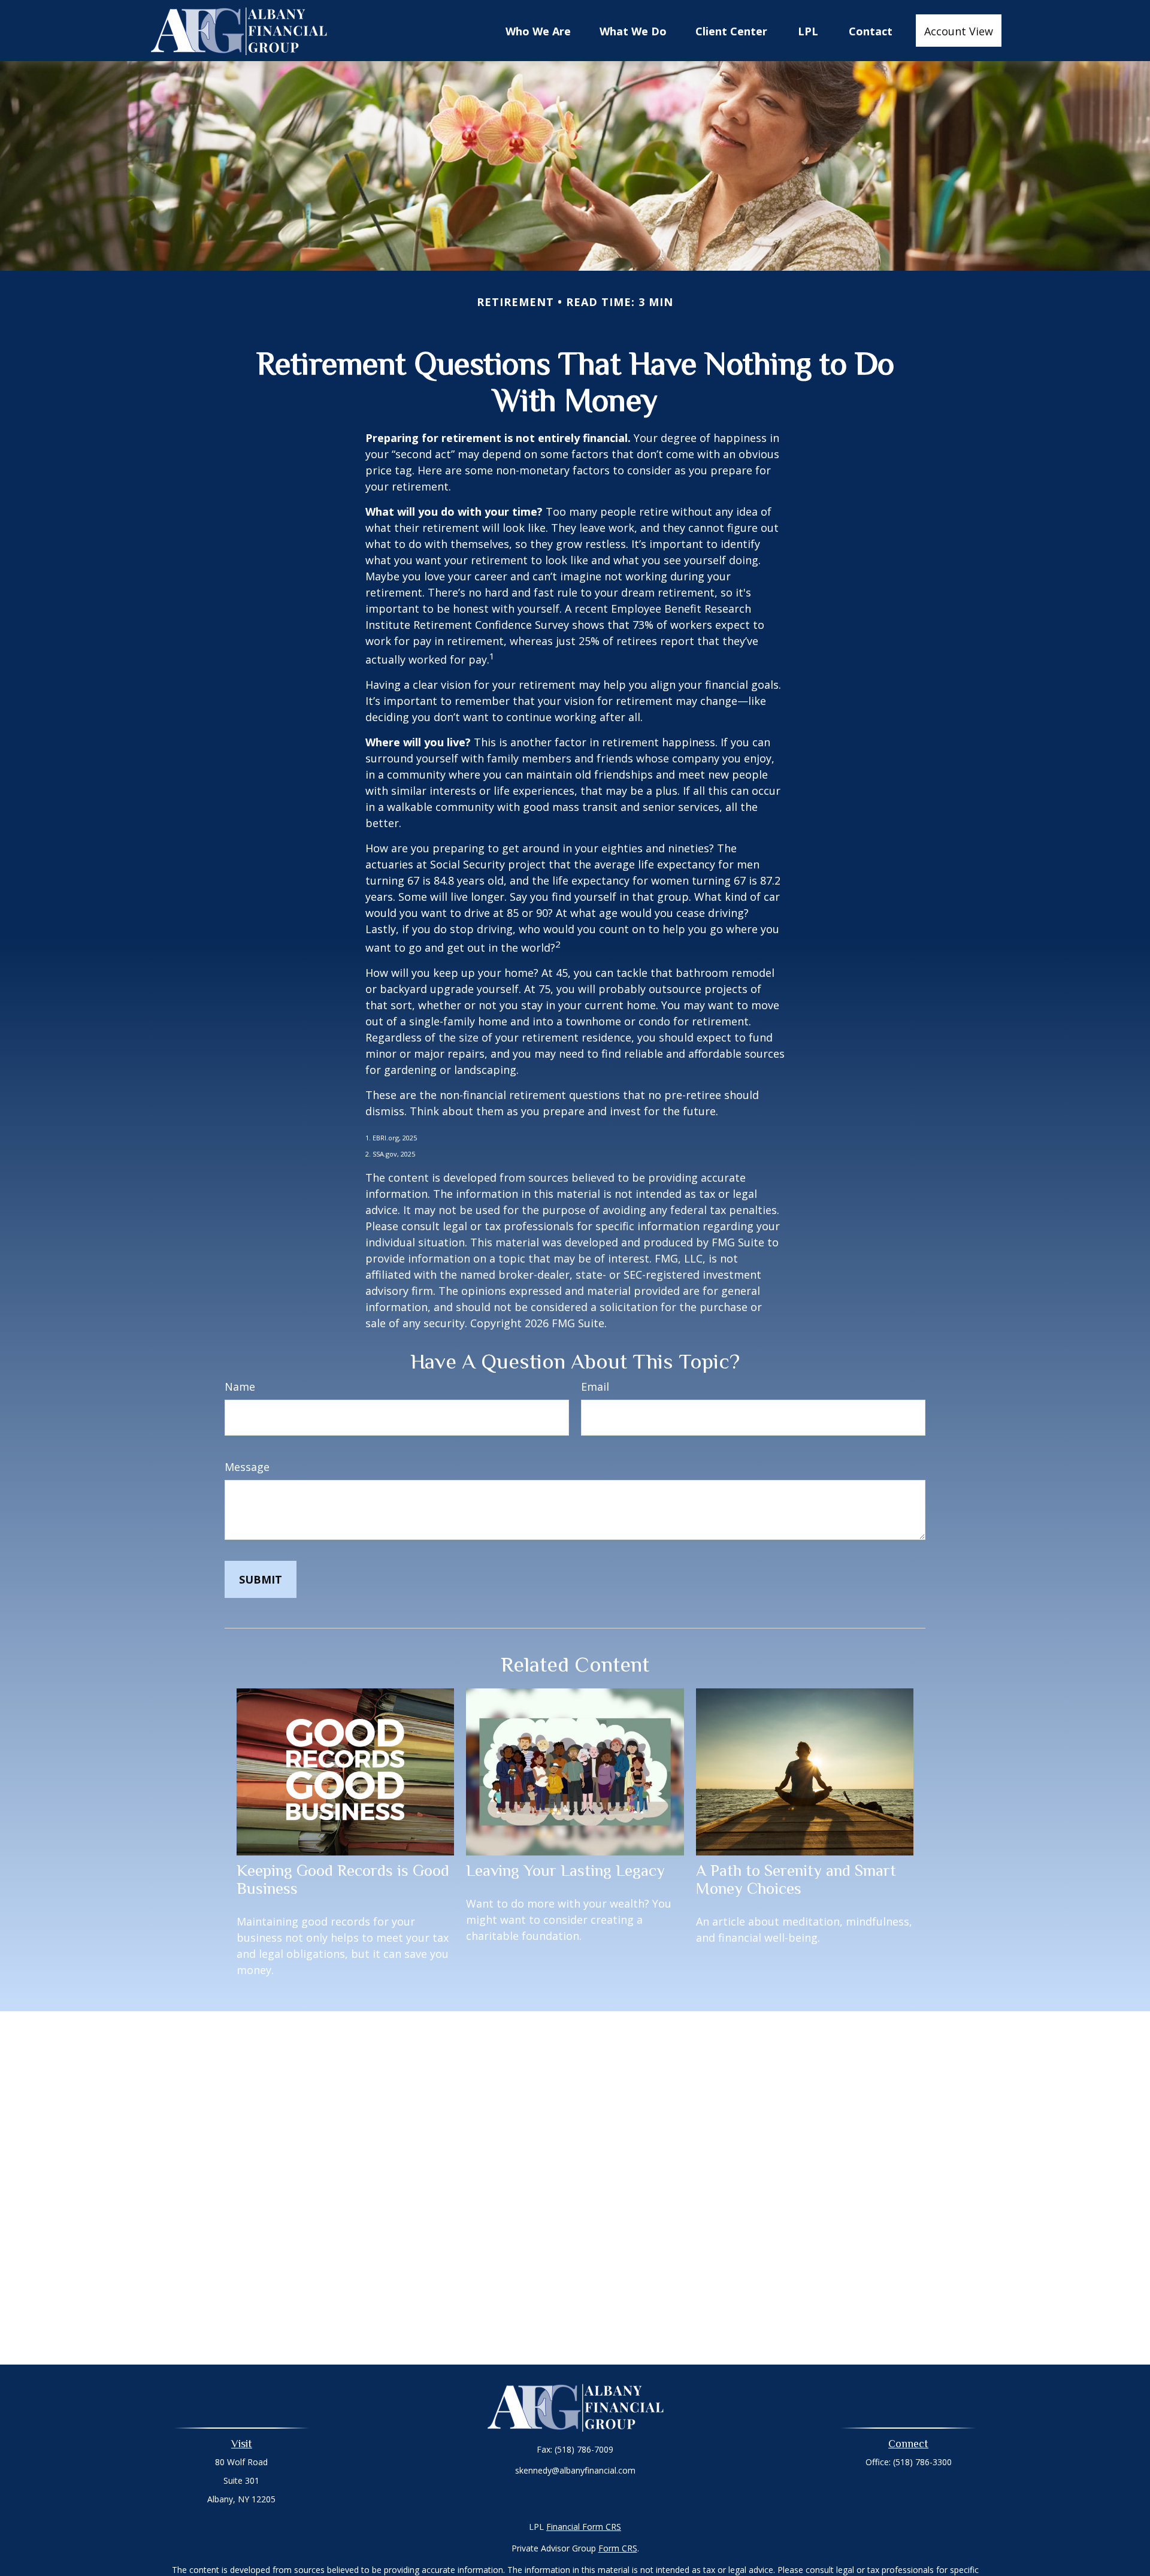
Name (240, 1387)
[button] (538, 31)
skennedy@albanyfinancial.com (575, 2470)
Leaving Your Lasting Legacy (565, 1870)
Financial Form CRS (584, 2527)
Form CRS (618, 2548)
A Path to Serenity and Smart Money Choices (796, 1879)
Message (247, 1467)
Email (595, 1387)
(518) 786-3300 (922, 2462)
